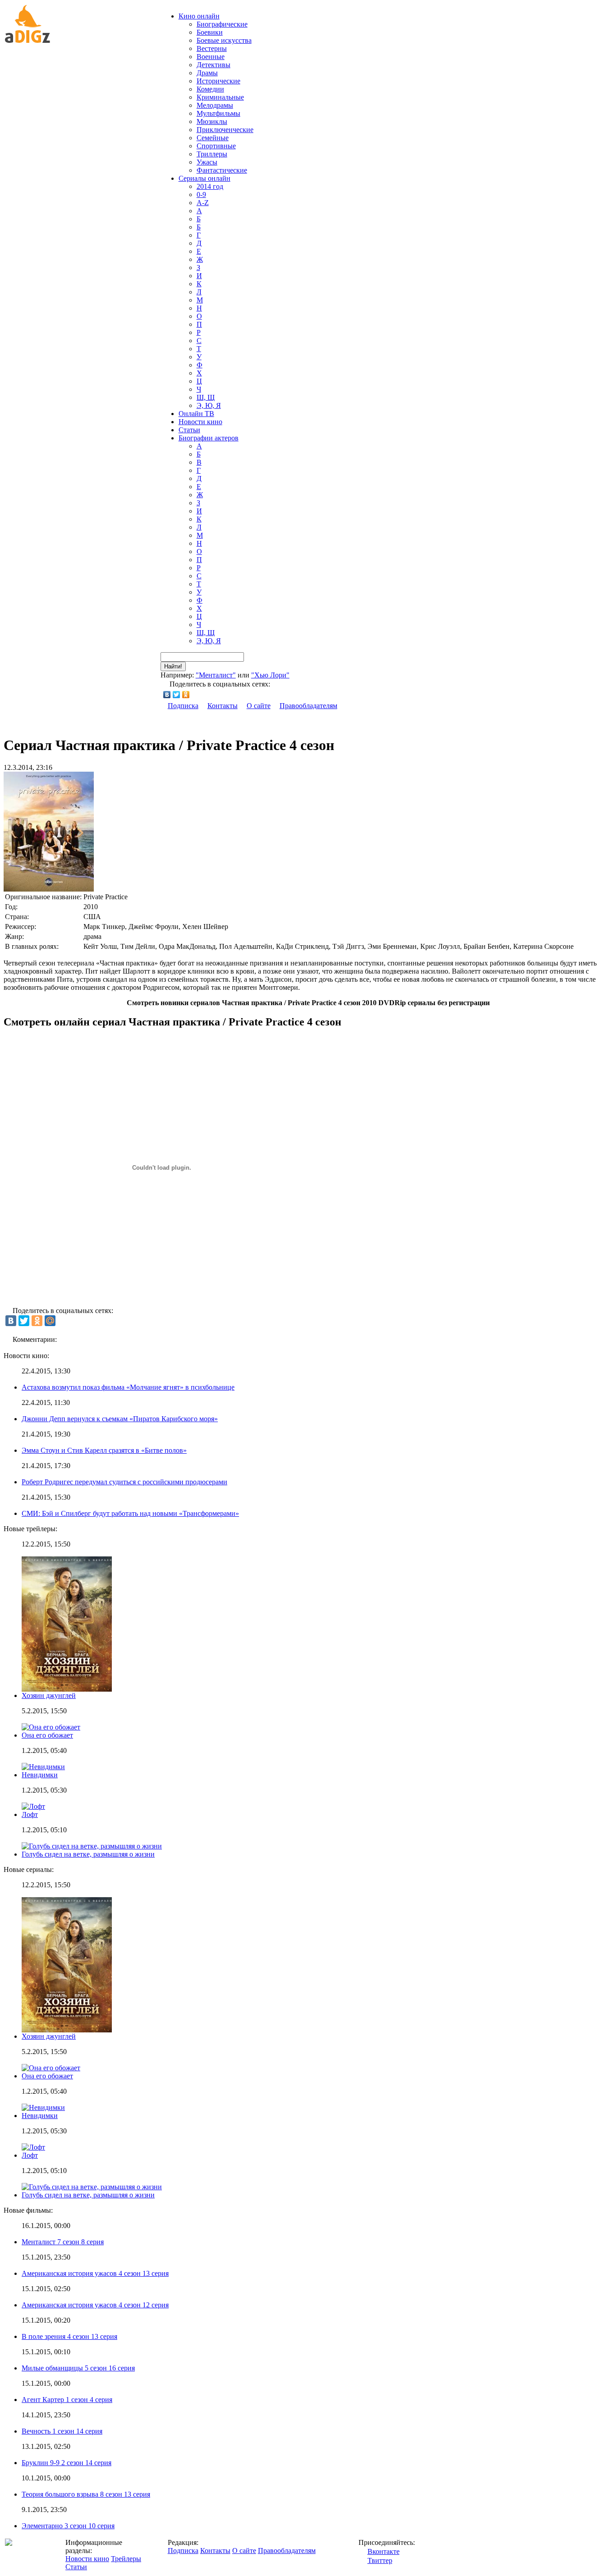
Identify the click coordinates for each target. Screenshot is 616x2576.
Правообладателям (308, 706)
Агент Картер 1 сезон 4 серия (67, 2400)
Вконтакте (384, 2551)
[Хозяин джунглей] (67, 2030)
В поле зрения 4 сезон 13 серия (69, 2336)
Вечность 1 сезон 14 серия (62, 2431)
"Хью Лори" (270, 675)
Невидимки (40, 1775)
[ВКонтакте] (167, 695)
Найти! (173, 666)
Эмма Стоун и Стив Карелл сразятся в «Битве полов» (104, 1450)
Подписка (183, 706)
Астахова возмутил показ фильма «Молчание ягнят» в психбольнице (128, 1387)
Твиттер (380, 2560)
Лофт (30, 1814)
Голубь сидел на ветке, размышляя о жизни (88, 1854)
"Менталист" (216, 675)
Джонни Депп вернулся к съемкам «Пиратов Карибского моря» (120, 1419)
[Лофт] (33, 2147)
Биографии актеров (209, 438)
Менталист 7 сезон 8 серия (63, 2242)
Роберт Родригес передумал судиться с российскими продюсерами (124, 1482)
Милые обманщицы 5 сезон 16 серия (78, 2368)
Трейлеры (126, 2559)
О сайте (259, 706)
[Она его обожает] (51, 2068)
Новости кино (200, 422)
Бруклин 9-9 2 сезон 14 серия (67, 2463)
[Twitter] (177, 695)
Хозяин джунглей (49, 1695)
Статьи (189, 430)
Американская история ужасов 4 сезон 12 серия (95, 2305)
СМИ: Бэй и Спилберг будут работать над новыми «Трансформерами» (130, 1513)
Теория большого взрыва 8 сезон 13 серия (86, 2494)
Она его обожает (47, 1735)
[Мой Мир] (50, 1321)
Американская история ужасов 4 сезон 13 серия (95, 2273)
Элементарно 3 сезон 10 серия (68, 2526)
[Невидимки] (43, 2107)
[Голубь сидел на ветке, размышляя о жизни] (92, 2187)
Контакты (223, 706)
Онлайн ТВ (196, 414)
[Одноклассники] (186, 695)
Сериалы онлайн (205, 178)
